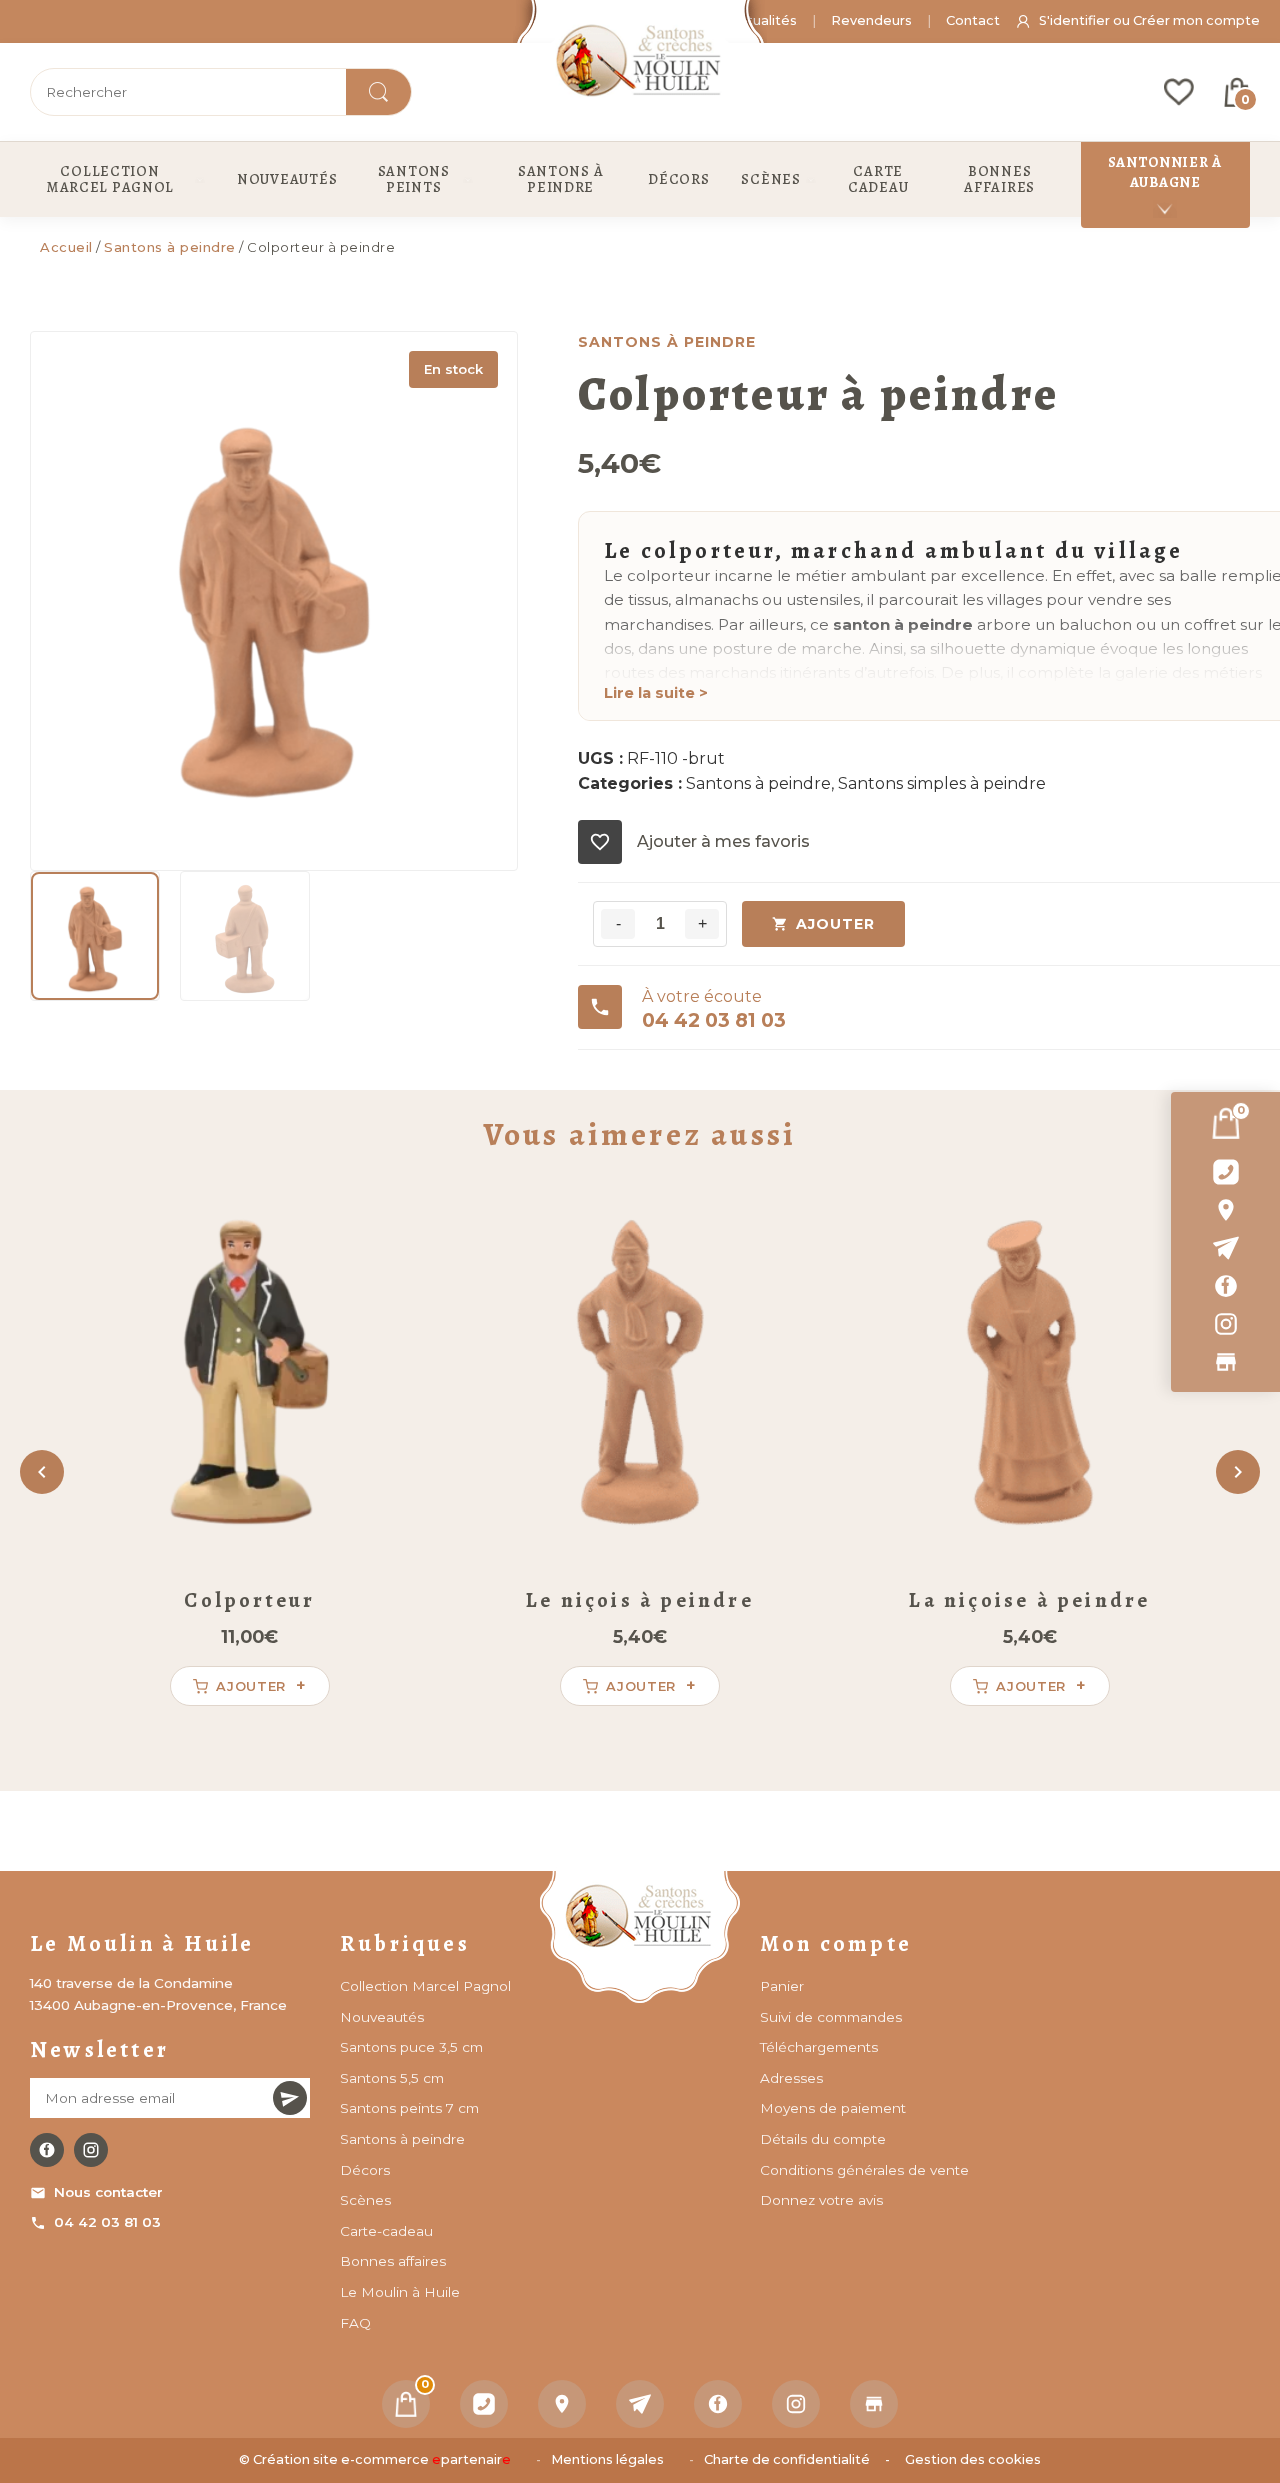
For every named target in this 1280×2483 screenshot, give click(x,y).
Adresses (791, 2078)
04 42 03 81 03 (107, 2222)
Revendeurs (871, 20)
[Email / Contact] (1225, 1248)
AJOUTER (835, 924)
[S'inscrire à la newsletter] (290, 2098)
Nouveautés (382, 2017)
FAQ (355, 2323)
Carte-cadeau (386, 2231)
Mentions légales (607, 2459)
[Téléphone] (484, 2404)
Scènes (365, 2200)
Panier (782, 1986)
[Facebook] (1225, 1286)
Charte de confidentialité (787, 2459)
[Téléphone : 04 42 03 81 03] (1225, 1172)
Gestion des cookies (973, 2459)
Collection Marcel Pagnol (425, 1986)
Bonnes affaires (393, 2261)
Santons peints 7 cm (409, 2108)
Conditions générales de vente (864, 2170)
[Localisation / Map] (1225, 1210)
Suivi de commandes (831, 2017)
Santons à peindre (170, 247)
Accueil (66, 247)
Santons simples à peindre (942, 783)
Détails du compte (823, 2139)
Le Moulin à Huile (400, 2292)
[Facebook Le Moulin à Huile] (47, 2150)
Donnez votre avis (821, 2200)
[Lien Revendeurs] (1225, 1362)
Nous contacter (108, 2192)
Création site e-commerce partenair (382, 2459)
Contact (973, 20)
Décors (365, 2170)
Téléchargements (819, 2047)
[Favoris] (1179, 92)
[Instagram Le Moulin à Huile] (91, 2150)
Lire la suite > (656, 693)
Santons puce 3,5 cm (411, 2047)
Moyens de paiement (833, 2108)
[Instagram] (1225, 1324)
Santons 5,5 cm (392, 2078)
